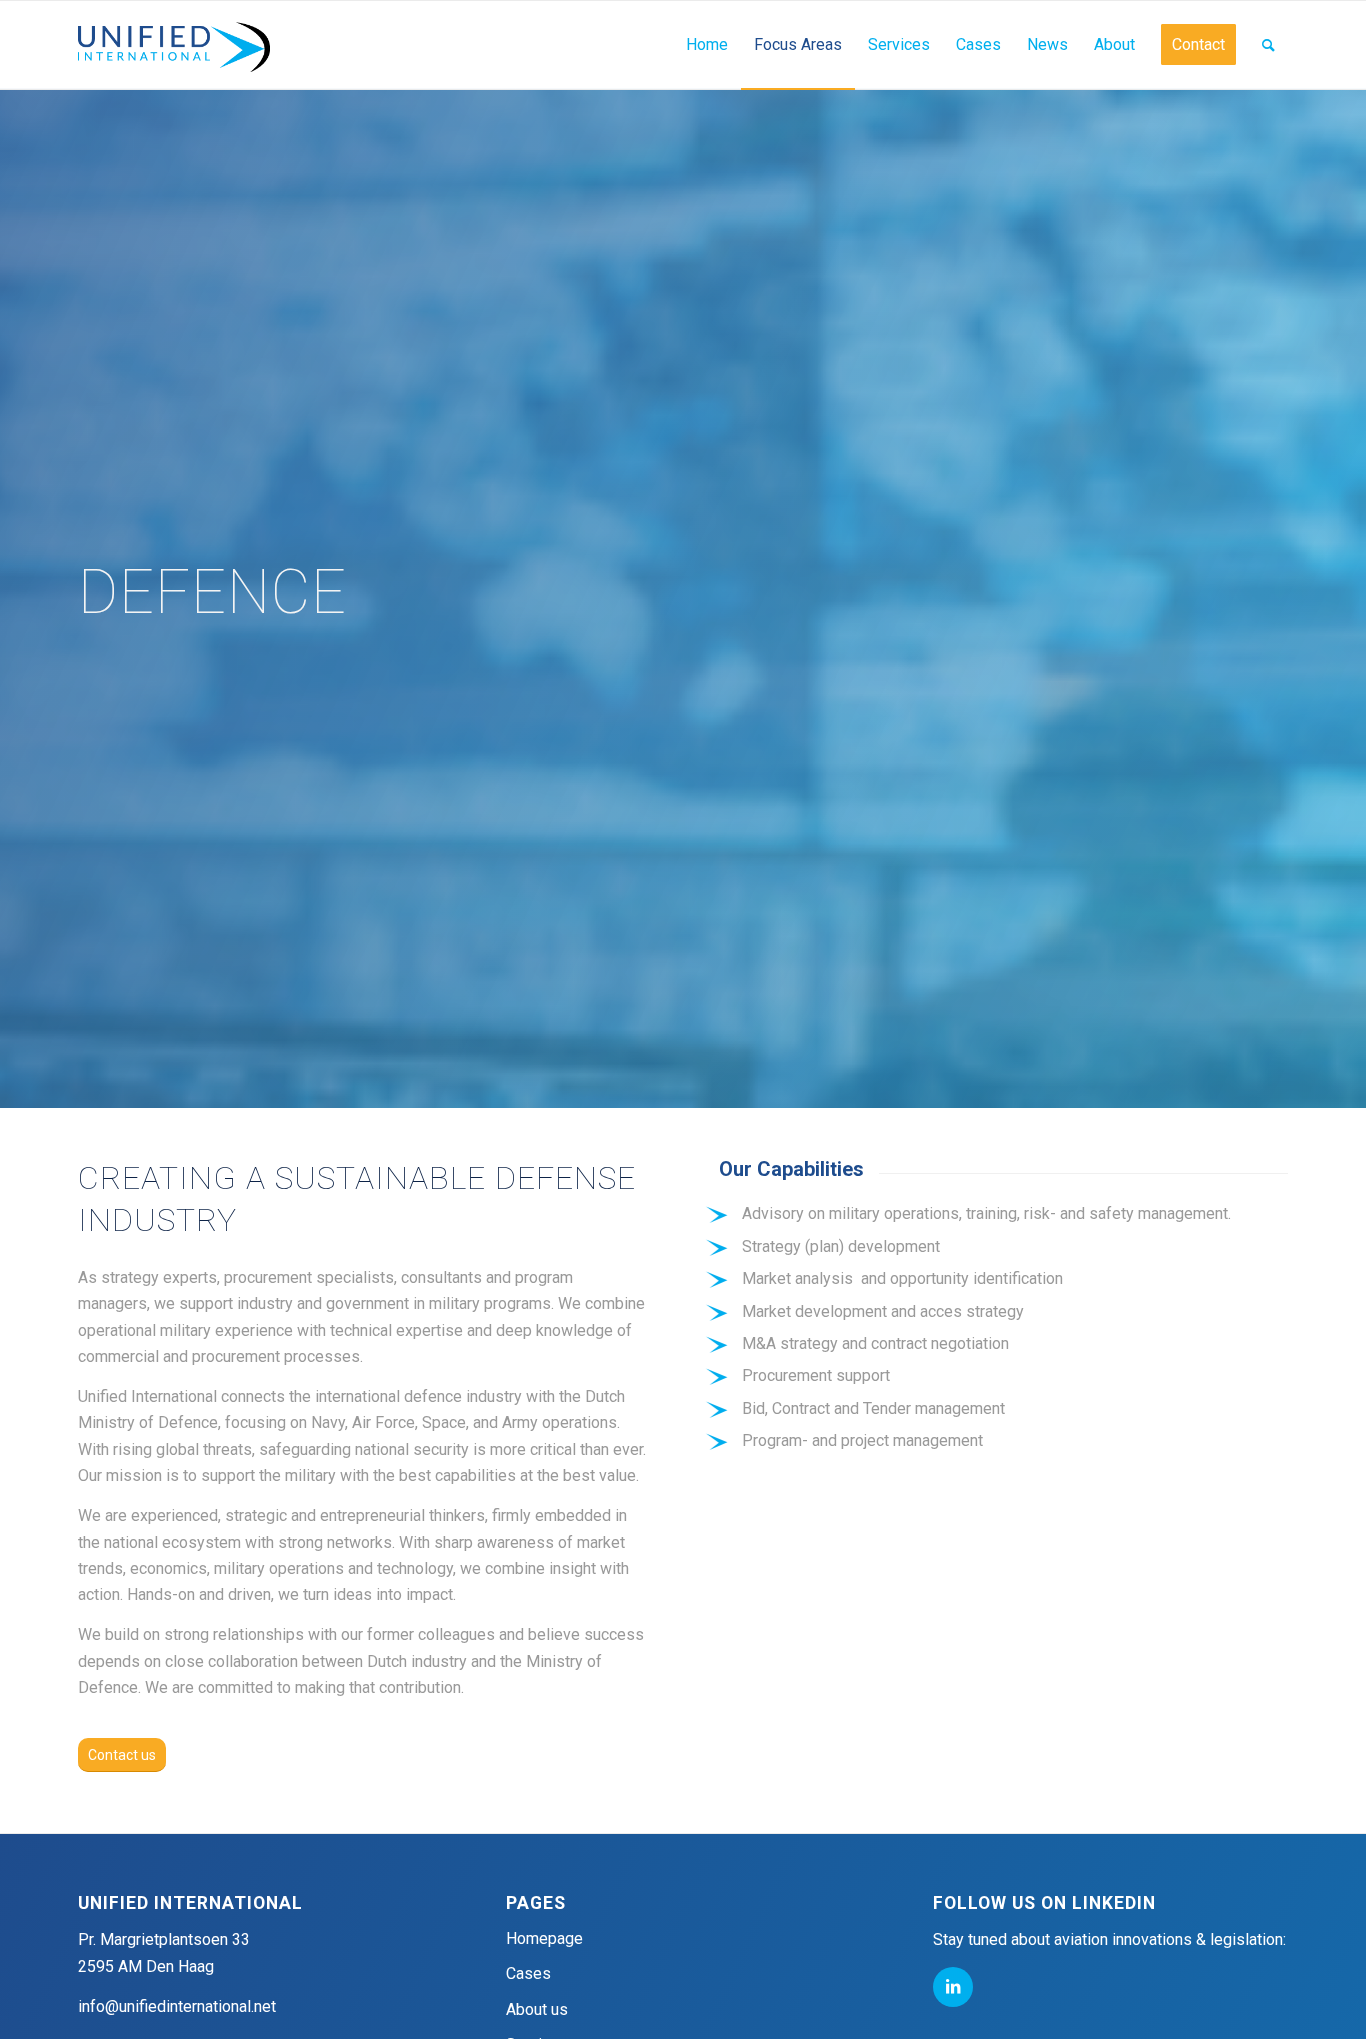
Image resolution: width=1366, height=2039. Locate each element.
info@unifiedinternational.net (177, 2006)
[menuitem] (707, 45)
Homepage (544, 1938)
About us (537, 2009)
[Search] (1268, 45)
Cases (528, 1973)
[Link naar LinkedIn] (953, 1987)
